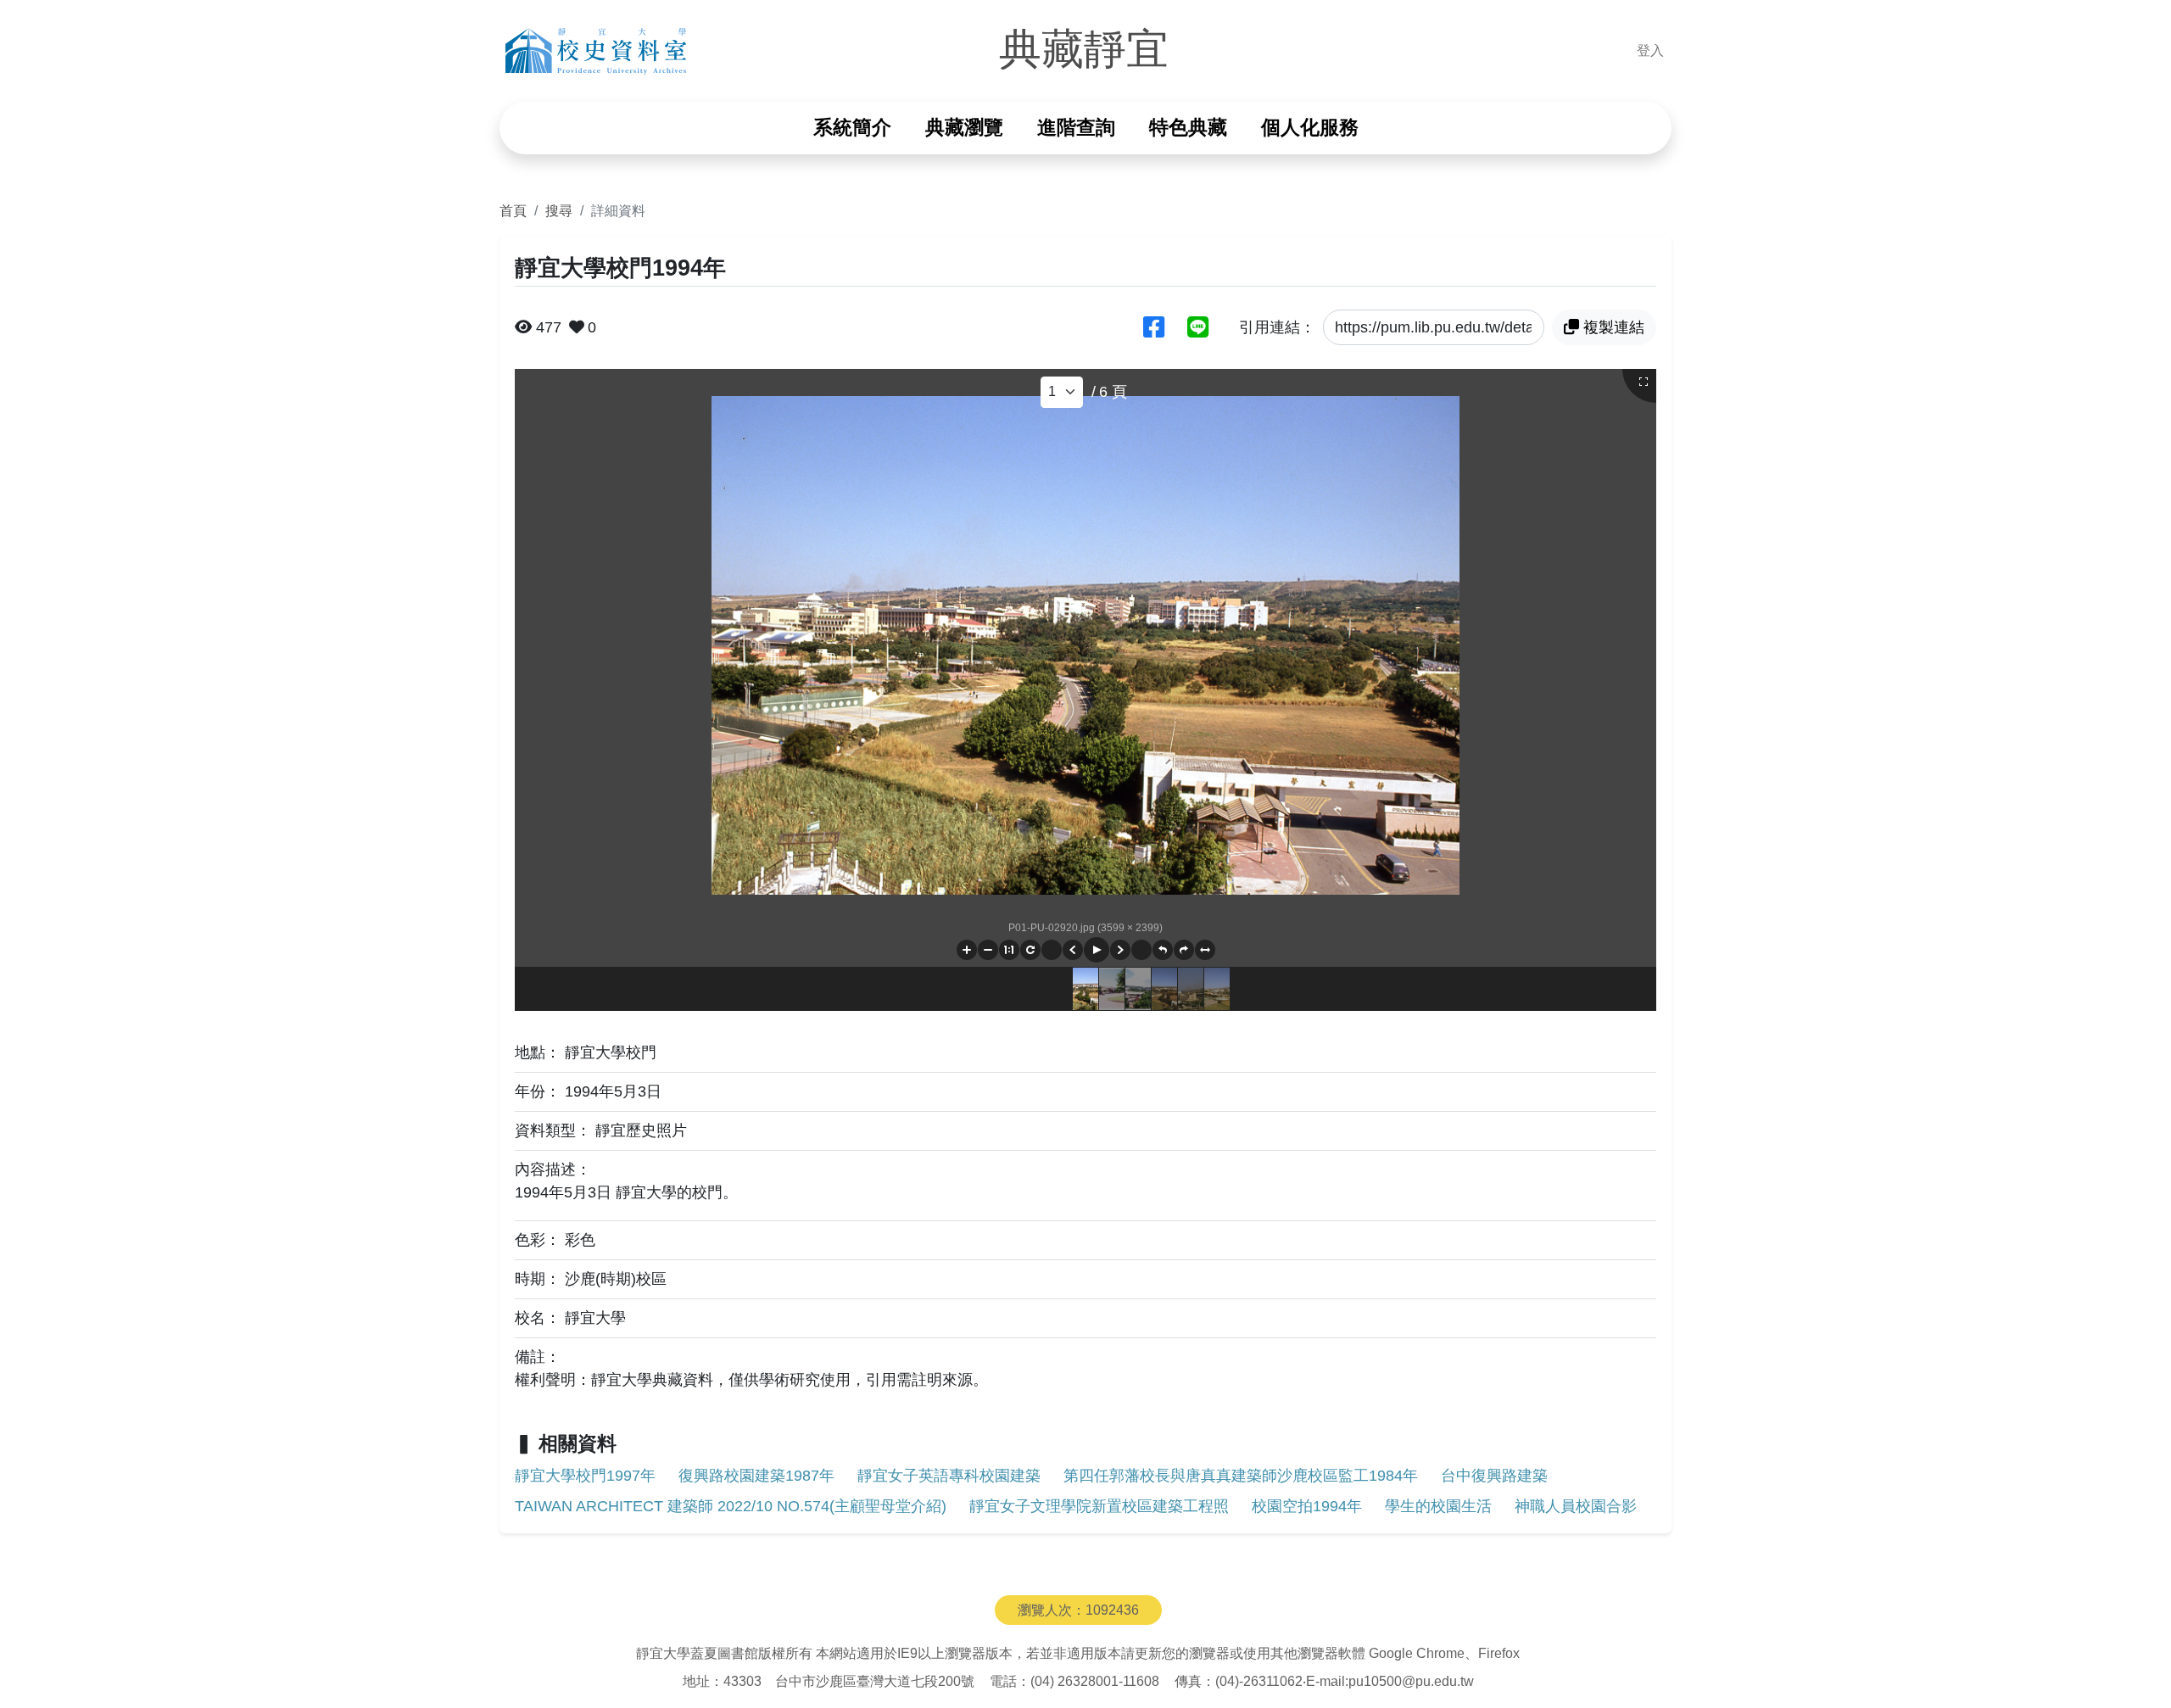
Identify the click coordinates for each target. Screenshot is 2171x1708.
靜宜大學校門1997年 (585, 1476)
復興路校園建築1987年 (756, 1476)
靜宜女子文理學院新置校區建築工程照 (1099, 1506)
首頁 (513, 210)
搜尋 (559, 210)
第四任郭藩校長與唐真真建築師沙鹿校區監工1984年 (1241, 1476)
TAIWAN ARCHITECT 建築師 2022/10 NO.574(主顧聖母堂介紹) (731, 1506)
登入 (1650, 50)
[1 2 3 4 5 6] (1062, 392)
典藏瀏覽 (964, 128)
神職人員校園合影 (1576, 1506)
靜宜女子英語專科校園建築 (949, 1476)
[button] (967, 950)
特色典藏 (1188, 128)
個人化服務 (1310, 128)
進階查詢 (1076, 128)
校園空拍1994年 (1307, 1506)
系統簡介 (852, 128)
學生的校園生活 (1438, 1506)
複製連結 (1614, 327)
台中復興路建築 (1494, 1476)
